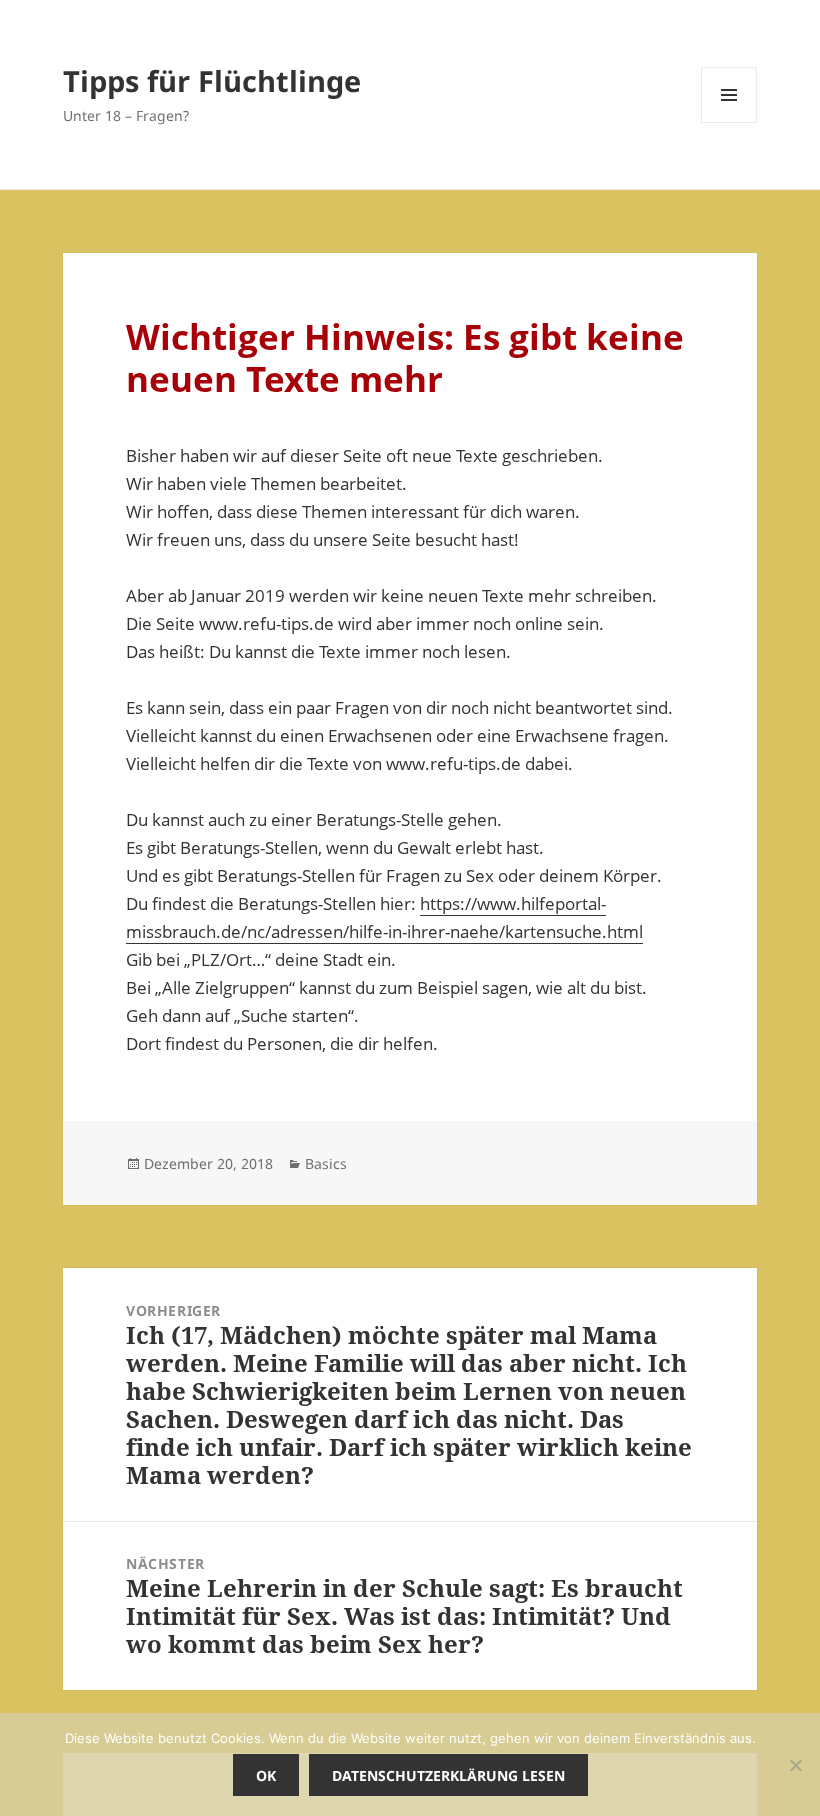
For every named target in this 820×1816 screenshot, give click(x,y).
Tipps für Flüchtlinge (212, 80)
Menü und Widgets (729, 122)
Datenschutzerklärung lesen (448, 1775)
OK (266, 1775)
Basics (326, 1163)
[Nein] (795, 1765)
